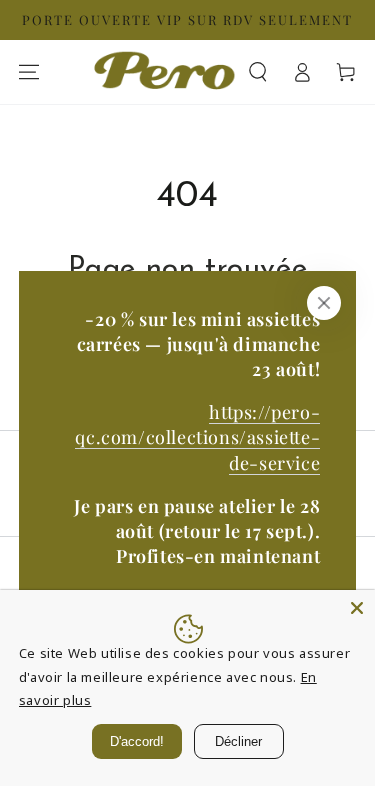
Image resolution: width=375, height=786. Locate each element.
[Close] (357, 608)
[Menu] (29, 72)
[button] (258, 72)
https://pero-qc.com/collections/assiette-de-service (197, 437)
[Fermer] (324, 303)
